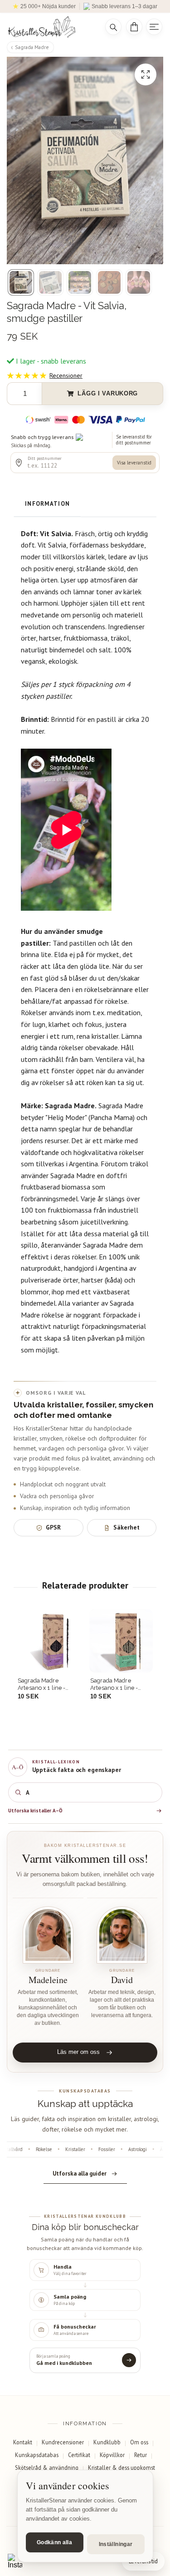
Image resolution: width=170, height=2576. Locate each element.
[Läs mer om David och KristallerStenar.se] (122, 1935)
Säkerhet (126, 1527)
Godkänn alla (54, 2542)
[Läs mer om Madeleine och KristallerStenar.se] (48, 1935)
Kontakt (23, 2442)
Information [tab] (47, 504)
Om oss (139, 2442)
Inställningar (116, 2544)
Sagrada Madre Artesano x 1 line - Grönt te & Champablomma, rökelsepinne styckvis (47, 1684)
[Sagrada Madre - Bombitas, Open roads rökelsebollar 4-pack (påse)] (121, 1641)
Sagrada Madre (32, 47)
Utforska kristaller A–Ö (35, 1811)
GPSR (53, 1527)
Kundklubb (107, 2442)
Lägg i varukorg (108, 393)
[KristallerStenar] (50, 27)
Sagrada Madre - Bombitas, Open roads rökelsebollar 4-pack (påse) (119, 1684)
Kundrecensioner (63, 2442)
